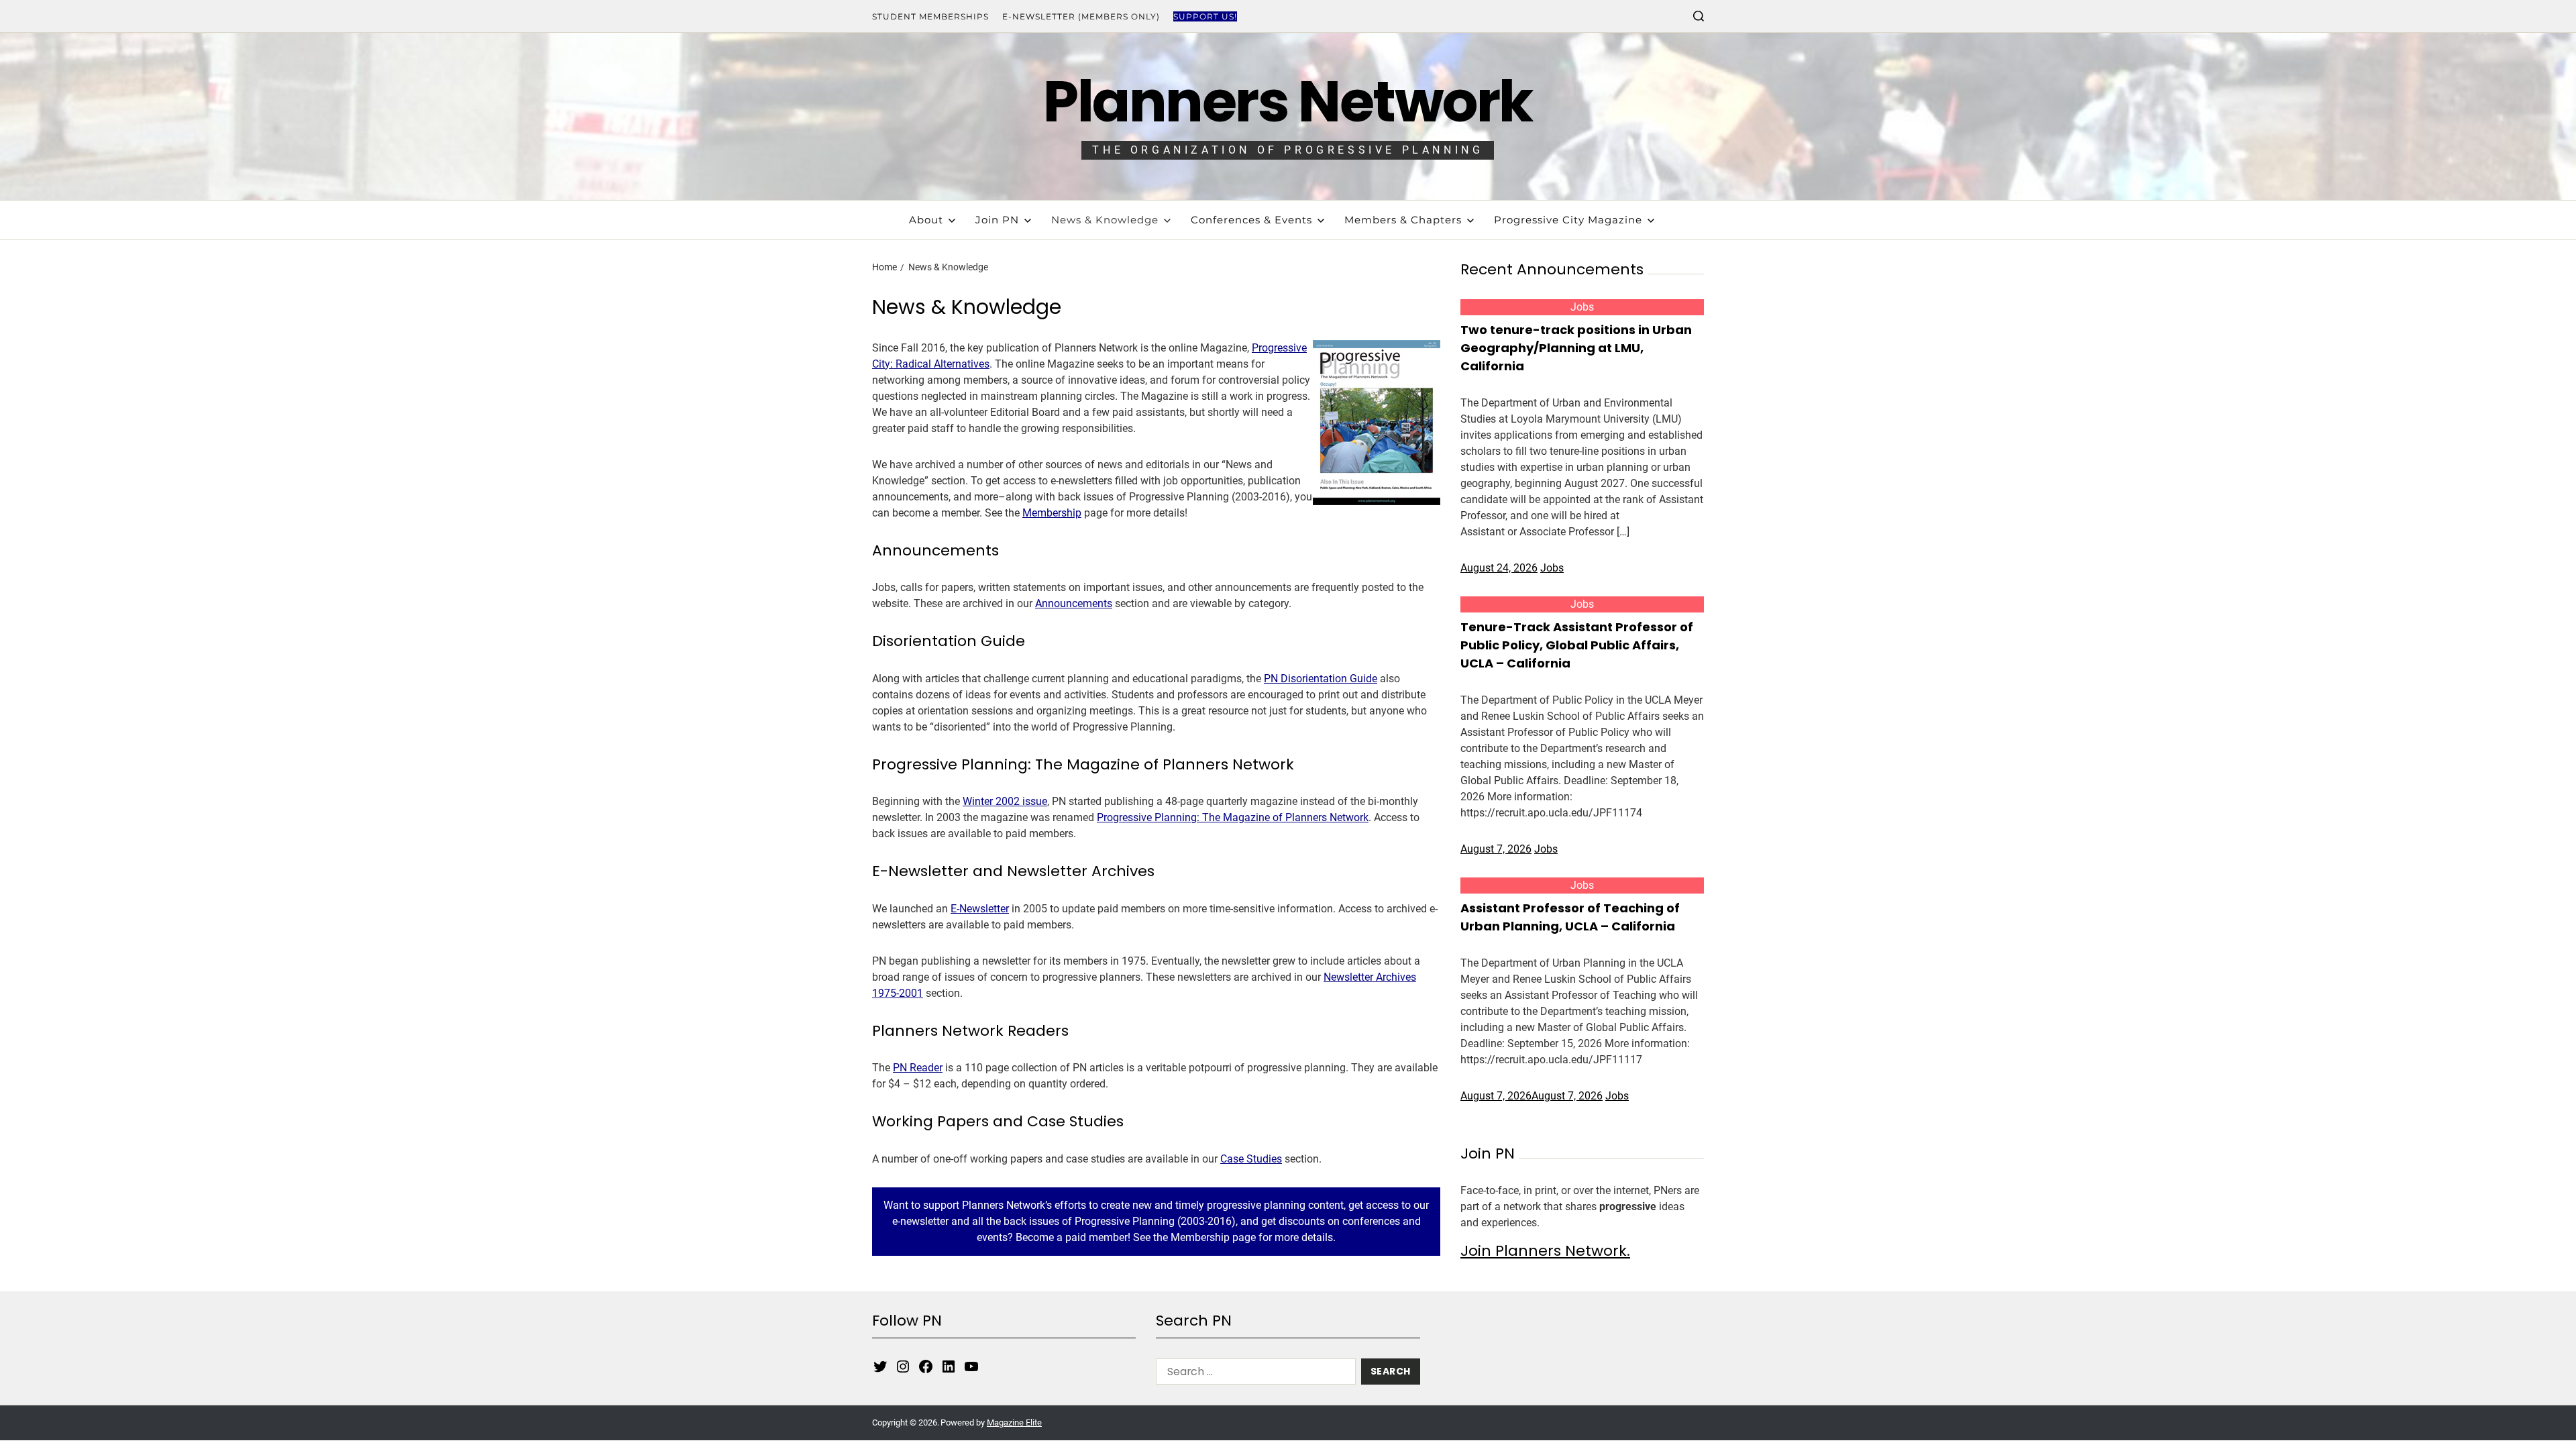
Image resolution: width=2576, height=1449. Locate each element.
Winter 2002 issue (1005, 801)
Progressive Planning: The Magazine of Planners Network (1233, 817)
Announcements (1074, 603)
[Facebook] (926, 1366)
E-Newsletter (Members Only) (1081, 16)
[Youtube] (971, 1366)
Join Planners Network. (1545, 1251)
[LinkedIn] (949, 1366)
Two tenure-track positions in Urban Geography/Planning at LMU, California (1576, 348)
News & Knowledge (1105, 220)
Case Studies (1251, 1159)
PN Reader (918, 1068)
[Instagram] (903, 1366)
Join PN (997, 220)
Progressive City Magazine (1568, 220)
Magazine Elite (1014, 1423)
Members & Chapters (1403, 220)
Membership (1052, 513)
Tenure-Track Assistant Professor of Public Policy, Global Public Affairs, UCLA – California (1577, 645)
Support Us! (1205, 16)
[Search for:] (1253, 1374)
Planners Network (1288, 102)
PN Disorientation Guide (1321, 679)
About (926, 220)
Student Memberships (930, 16)
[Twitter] (880, 1366)
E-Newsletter (980, 909)
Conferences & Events (1251, 220)
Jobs (1582, 307)
